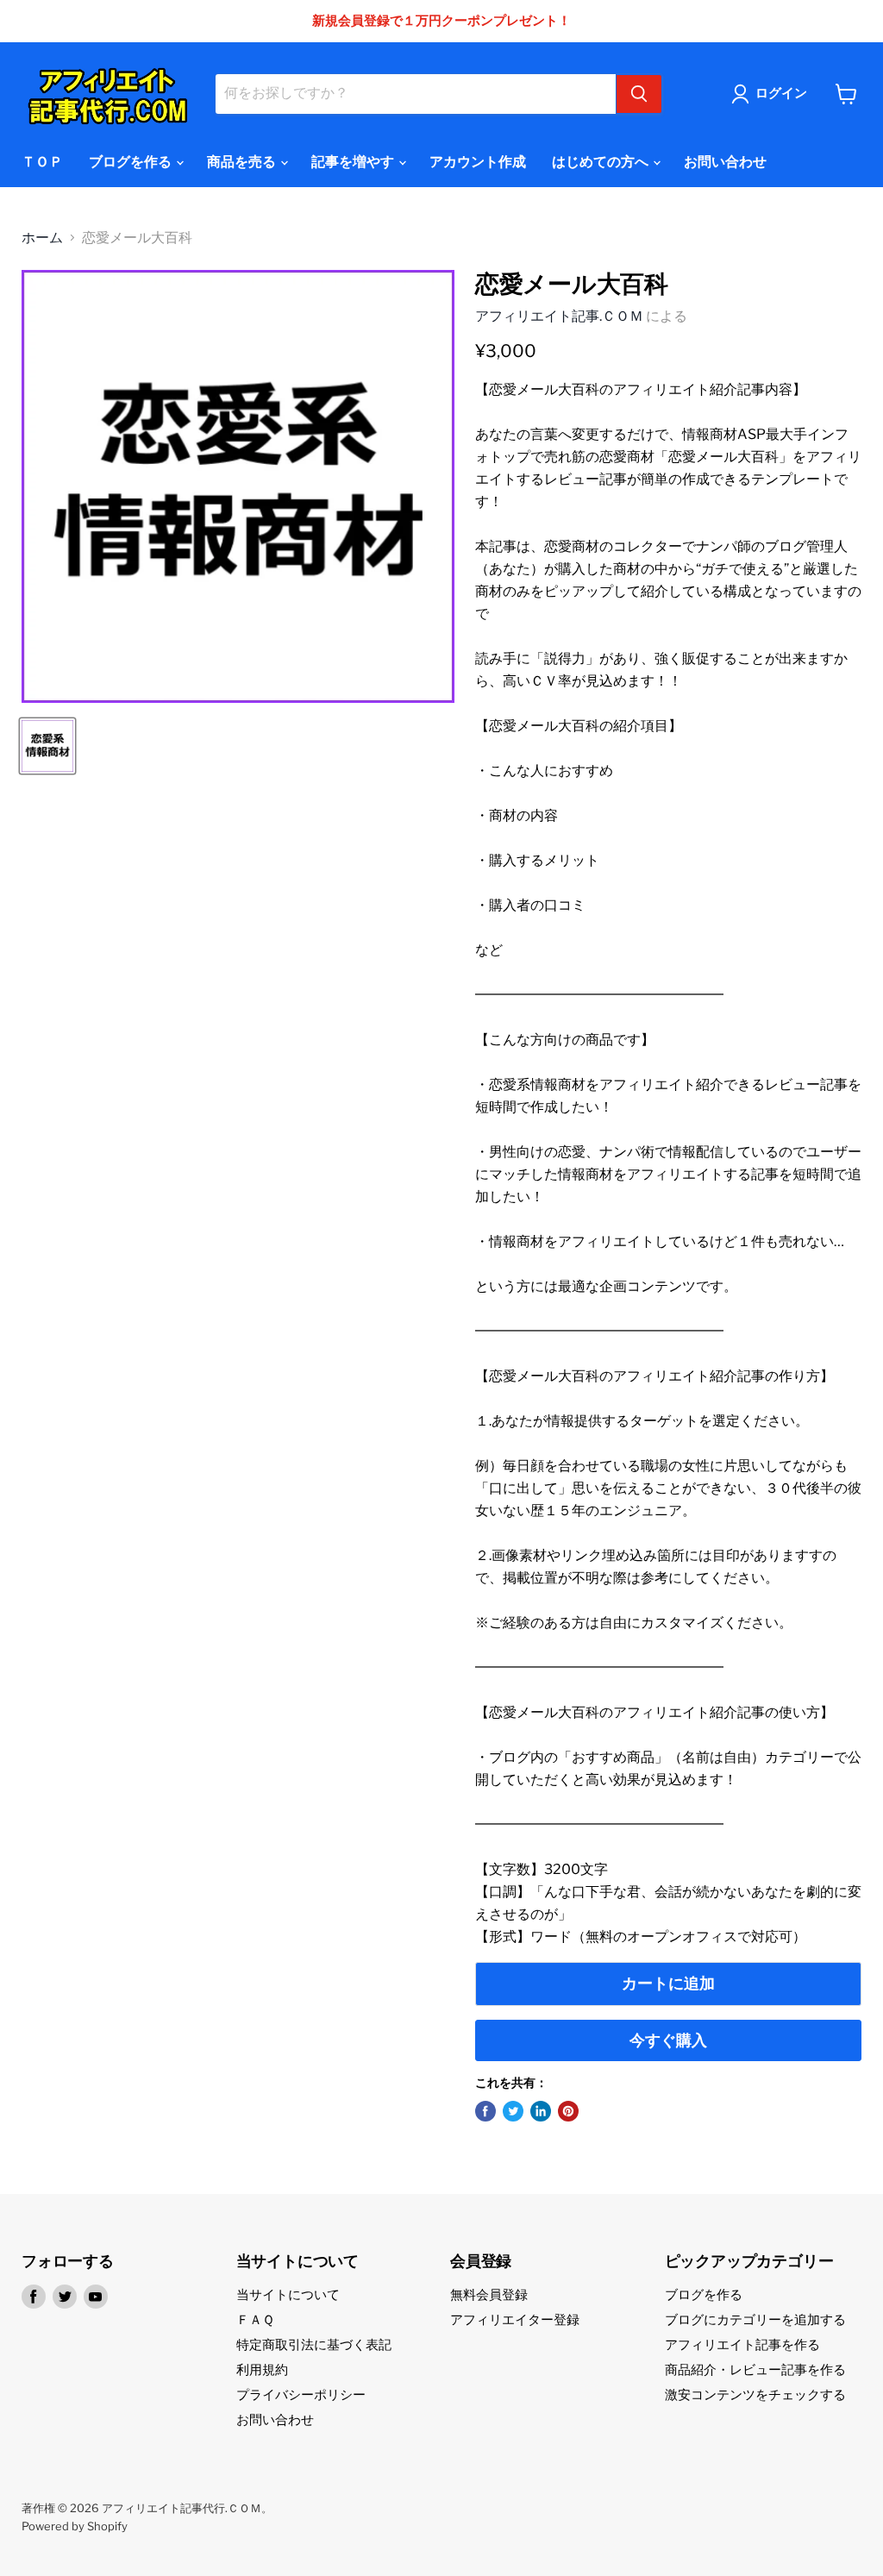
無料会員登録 (489, 2295)
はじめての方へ (601, 162)
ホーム (42, 238)
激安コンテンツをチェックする (755, 2395)
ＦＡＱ (255, 2320)
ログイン (781, 93)
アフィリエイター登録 (515, 2320)
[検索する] (639, 94)
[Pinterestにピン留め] (568, 2111)
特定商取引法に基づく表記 (314, 2345)
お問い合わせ (725, 162)
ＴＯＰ (42, 162)
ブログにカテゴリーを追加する (755, 2320)
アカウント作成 (478, 162)
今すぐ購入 (668, 2040)
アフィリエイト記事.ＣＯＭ (559, 316)
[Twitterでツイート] (513, 2111)
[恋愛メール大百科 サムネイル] (47, 746)
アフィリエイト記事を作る (742, 2345)
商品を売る (243, 162)
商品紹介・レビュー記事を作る (755, 2370)
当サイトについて (288, 2295)
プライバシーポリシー (301, 2395)
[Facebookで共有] (485, 2111)
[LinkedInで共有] (541, 2111)
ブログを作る (132, 162)
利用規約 (262, 2370)
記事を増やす (354, 162)
